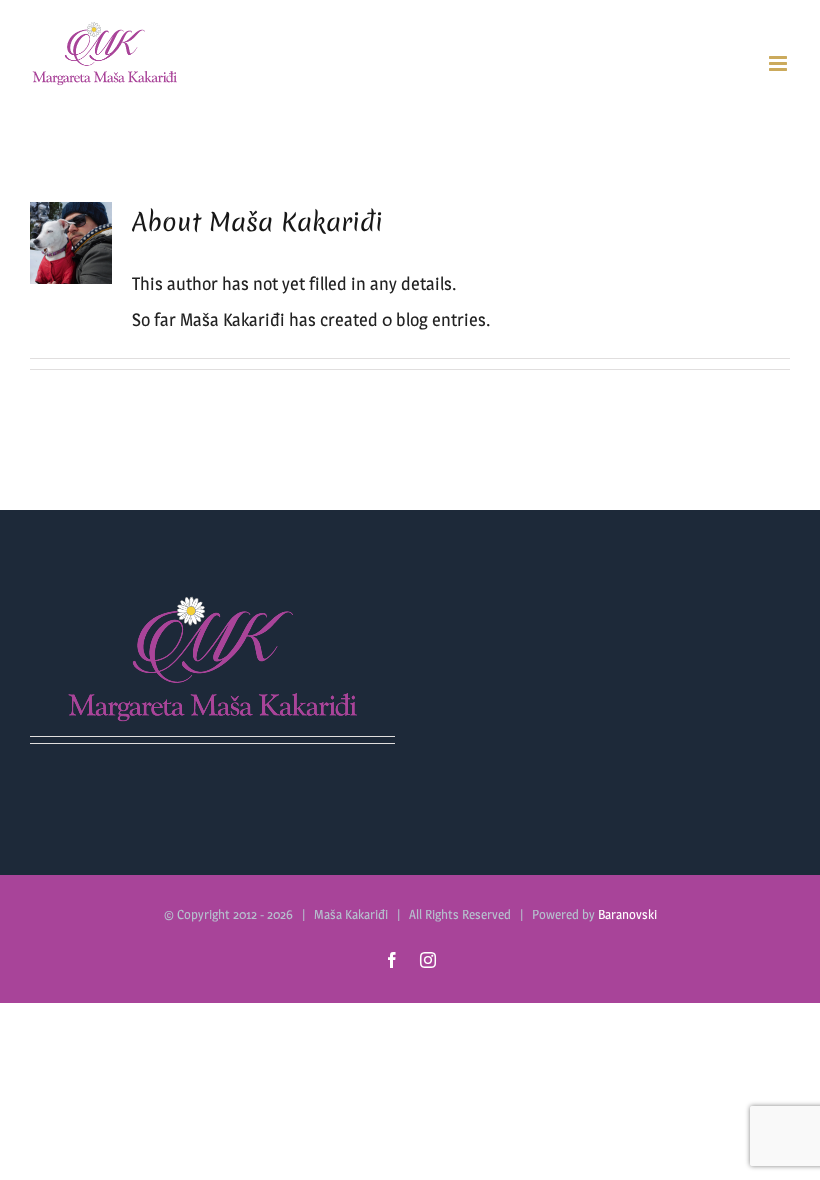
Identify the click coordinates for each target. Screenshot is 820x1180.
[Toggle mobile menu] (779, 63)
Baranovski (627, 914)
